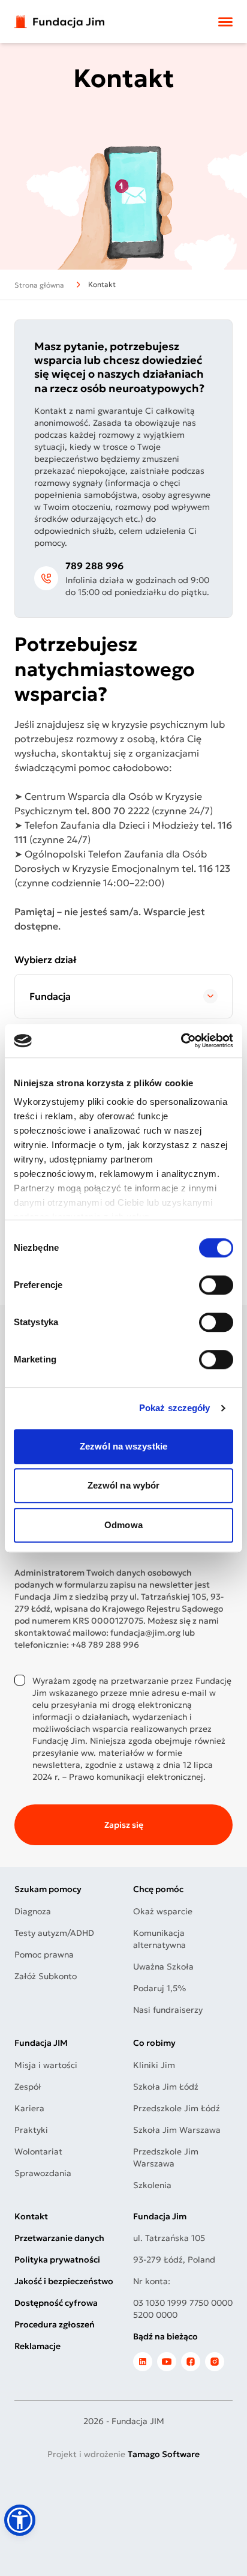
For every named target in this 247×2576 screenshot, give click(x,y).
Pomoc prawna (44, 1955)
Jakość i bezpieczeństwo (64, 2281)
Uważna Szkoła (163, 1967)
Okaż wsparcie (163, 1911)
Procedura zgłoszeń (55, 2324)
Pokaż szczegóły (175, 1408)
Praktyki (31, 2130)
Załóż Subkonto (46, 1976)
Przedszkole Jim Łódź (177, 2108)
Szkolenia (152, 2185)
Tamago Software (164, 2454)
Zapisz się (124, 1825)
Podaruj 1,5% (159, 1988)
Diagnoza (33, 1911)
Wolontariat (38, 2151)
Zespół (28, 2087)
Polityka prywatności (57, 2260)
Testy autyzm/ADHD (54, 1933)
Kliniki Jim (154, 2065)
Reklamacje (37, 2346)
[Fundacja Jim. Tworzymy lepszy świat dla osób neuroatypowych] (59, 22)
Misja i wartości (46, 2065)
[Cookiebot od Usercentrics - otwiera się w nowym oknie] (181, 1041)
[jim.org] (143, 2362)
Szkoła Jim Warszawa (177, 2130)
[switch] (216, 1285)
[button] (20, 2520)
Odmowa (123, 1525)
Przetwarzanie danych (59, 2238)
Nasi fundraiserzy (168, 2010)
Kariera (29, 2108)
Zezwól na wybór (124, 1485)
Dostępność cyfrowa (56, 2303)
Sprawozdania (43, 2173)
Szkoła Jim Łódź (166, 2087)
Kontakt (31, 2216)
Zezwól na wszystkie (123, 1446)
